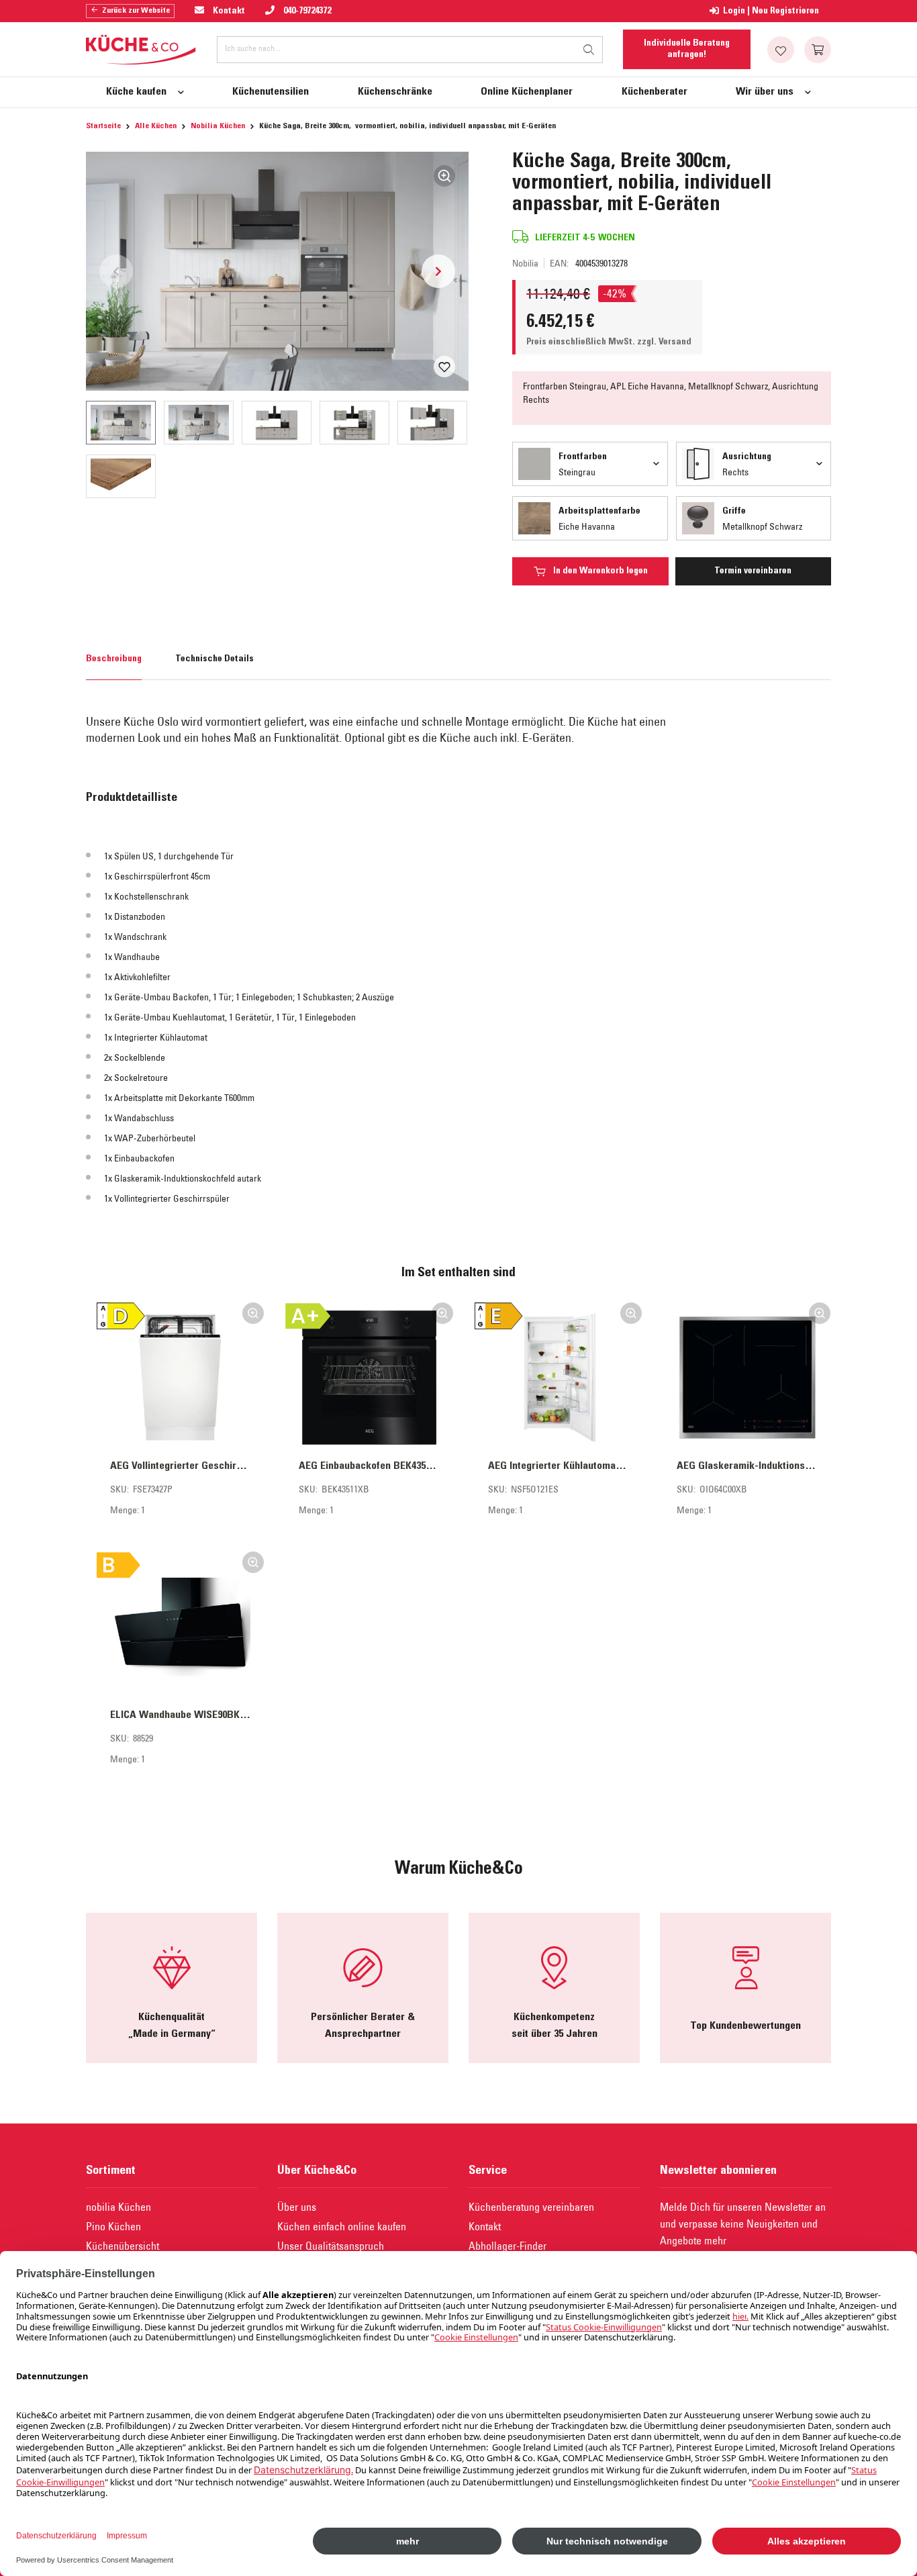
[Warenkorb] (818, 50)
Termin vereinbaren (753, 571)
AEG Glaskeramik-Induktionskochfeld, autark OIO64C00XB (747, 1466)
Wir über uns (765, 92)
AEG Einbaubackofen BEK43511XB (369, 1466)
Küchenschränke (395, 92)
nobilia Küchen (118, 2207)
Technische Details (214, 659)
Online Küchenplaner (527, 92)
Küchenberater (655, 92)
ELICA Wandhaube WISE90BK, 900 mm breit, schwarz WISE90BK (180, 1715)
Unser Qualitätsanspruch (331, 2246)
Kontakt (485, 2226)
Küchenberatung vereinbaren (531, 2207)
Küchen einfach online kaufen (342, 2226)
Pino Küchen (113, 2226)
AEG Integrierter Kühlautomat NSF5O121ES (558, 1466)
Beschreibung (114, 659)
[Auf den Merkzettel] (444, 367)
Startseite (103, 126)
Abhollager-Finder (508, 2246)
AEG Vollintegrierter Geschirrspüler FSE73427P (180, 1466)
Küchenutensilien (271, 92)
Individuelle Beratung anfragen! (687, 49)
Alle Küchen (156, 126)
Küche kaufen (136, 92)
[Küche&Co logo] (141, 50)
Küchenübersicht (123, 2246)
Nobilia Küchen (218, 126)
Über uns (297, 2207)
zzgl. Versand (664, 342)
